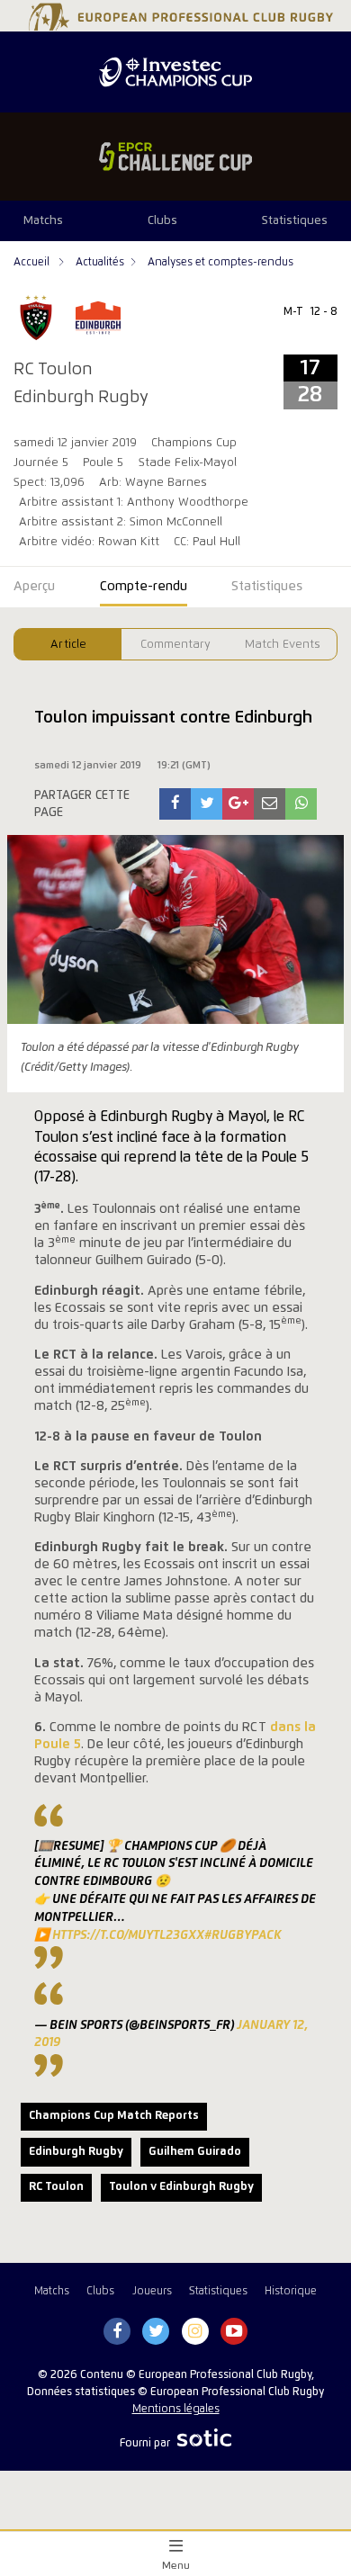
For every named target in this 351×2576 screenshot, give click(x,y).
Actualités (100, 262)
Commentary (175, 645)
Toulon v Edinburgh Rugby (181, 2187)
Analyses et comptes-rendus (220, 262)
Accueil (33, 262)
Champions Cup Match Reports (114, 2116)
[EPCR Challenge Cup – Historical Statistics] (175, 157)
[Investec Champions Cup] (175, 72)
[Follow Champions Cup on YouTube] (234, 2332)
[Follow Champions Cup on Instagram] (195, 2332)
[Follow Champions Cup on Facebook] (117, 2332)
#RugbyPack (243, 1935)
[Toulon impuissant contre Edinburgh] (175, 804)
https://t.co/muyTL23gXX (128, 1935)
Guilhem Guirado (195, 2152)
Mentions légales (176, 2409)
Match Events (283, 645)
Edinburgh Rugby (76, 2152)
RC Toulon (56, 2187)
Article (68, 645)
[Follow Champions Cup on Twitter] (156, 2332)
